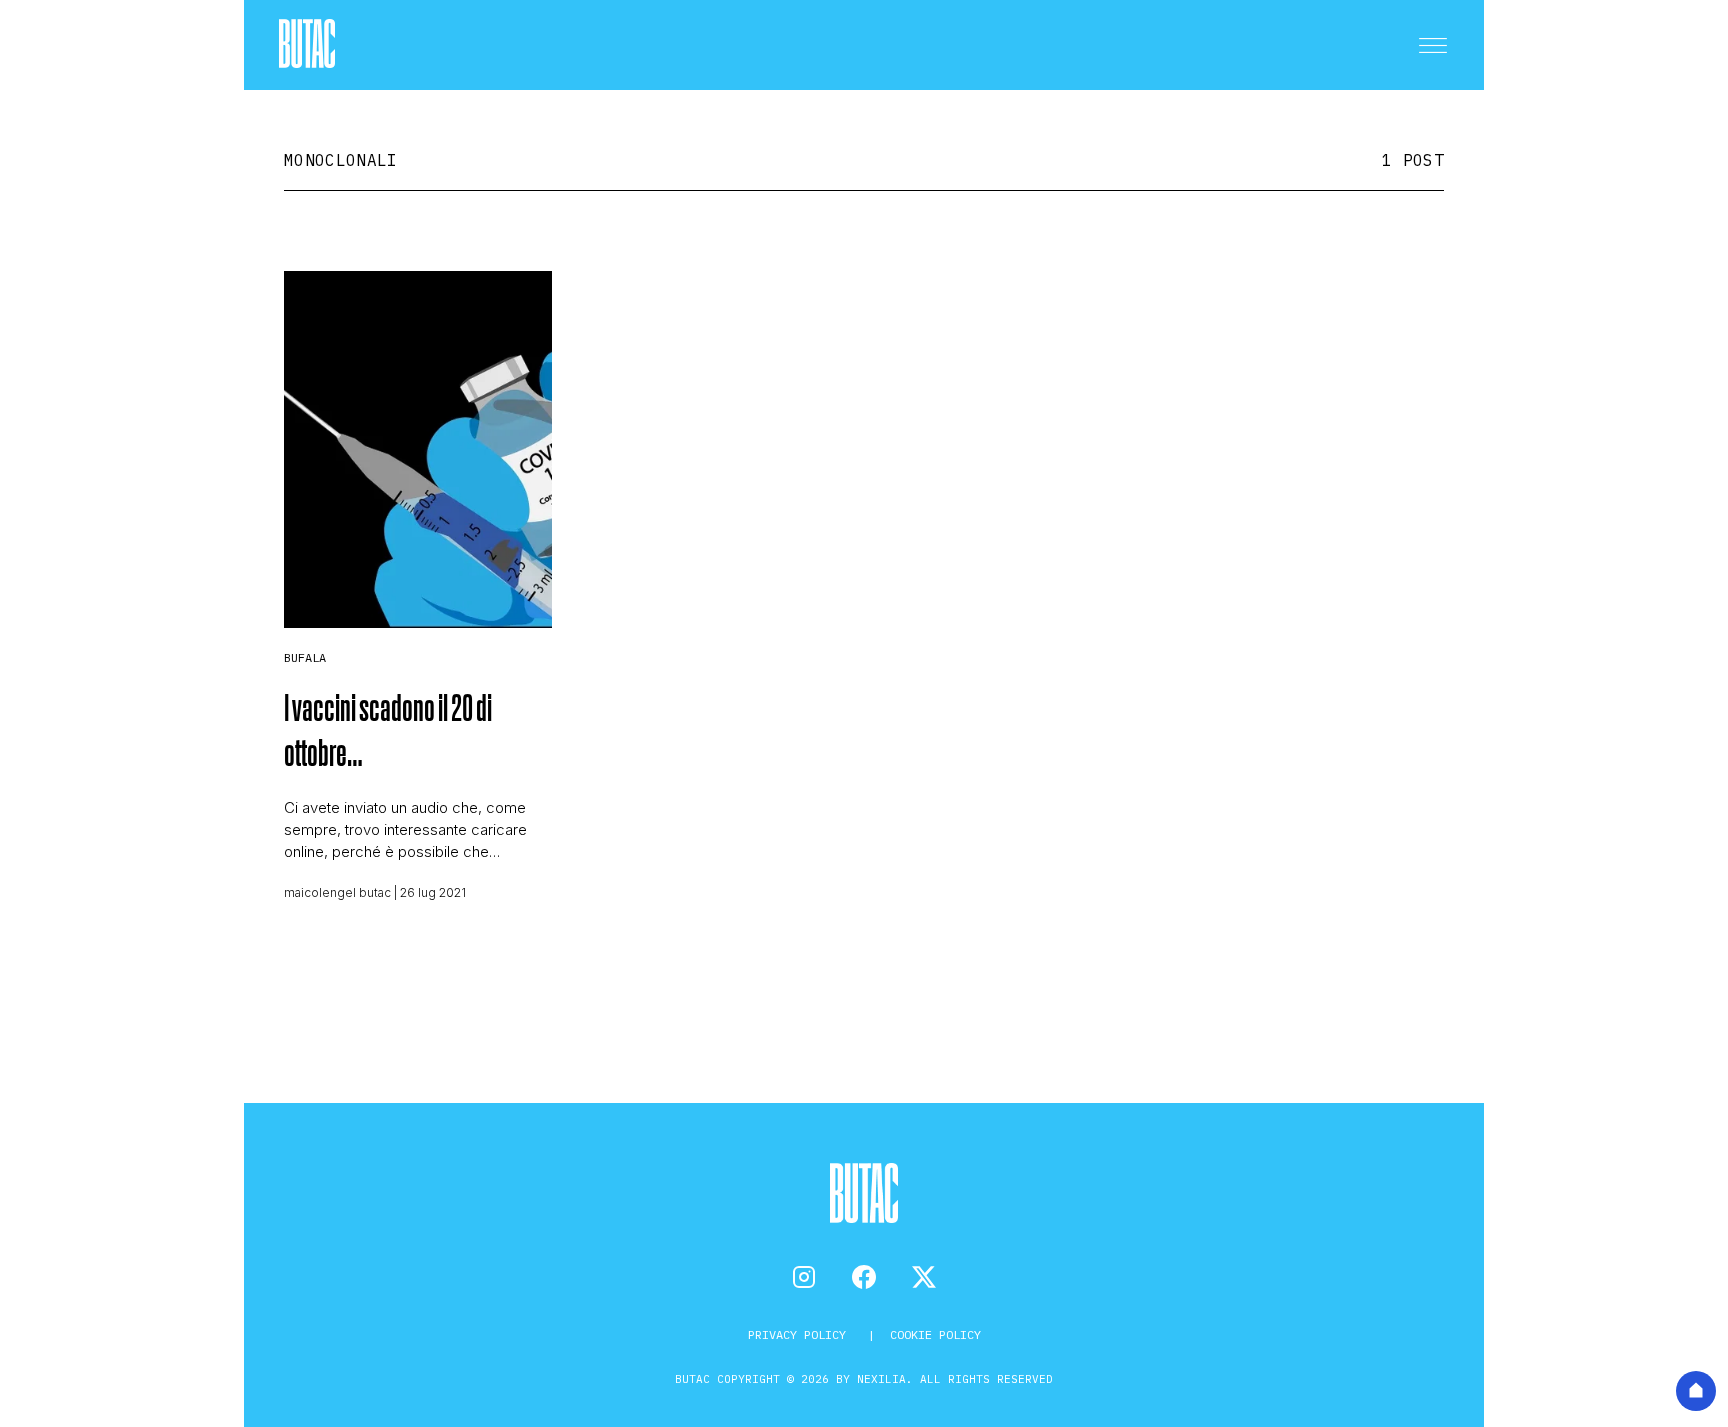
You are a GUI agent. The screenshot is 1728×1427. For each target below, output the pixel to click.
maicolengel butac (337, 892)
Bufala (305, 657)
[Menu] (1433, 45)
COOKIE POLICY (935, 1334)
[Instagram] (804, 1277)
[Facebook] (864, 1277)
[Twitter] (924, 1277)
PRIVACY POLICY (800, 1334)
